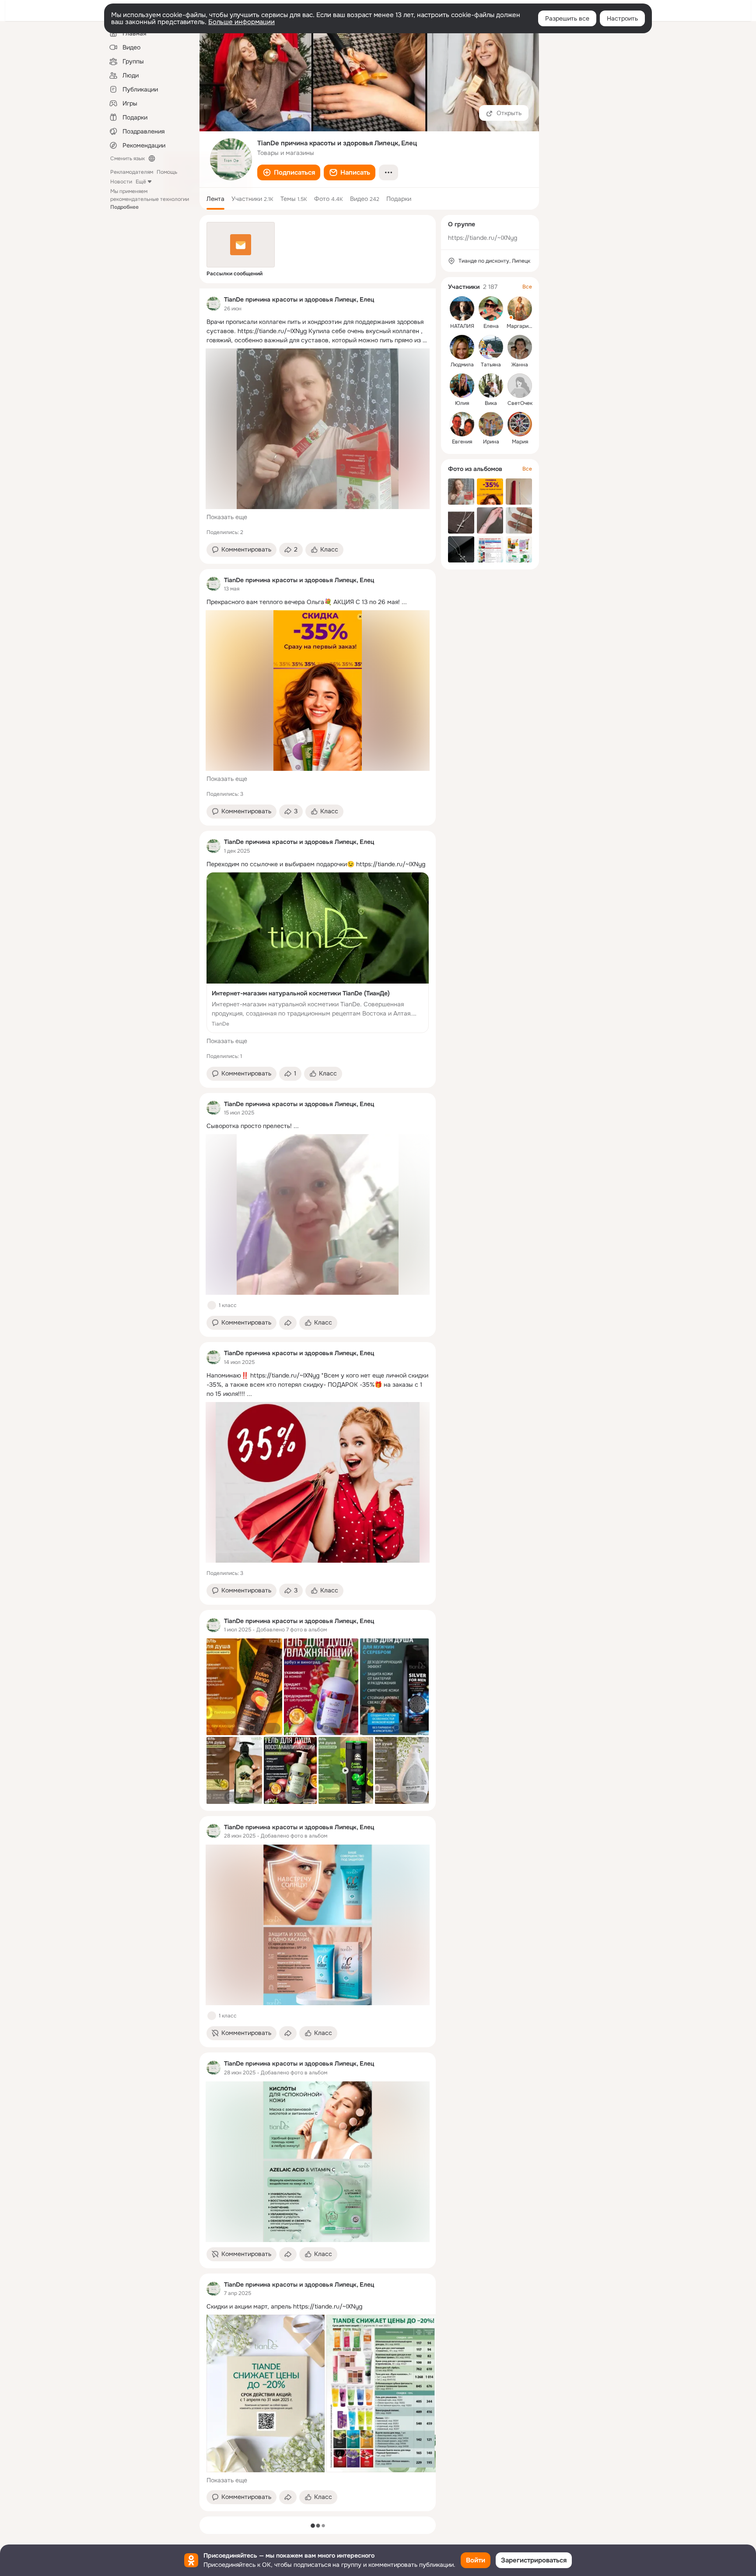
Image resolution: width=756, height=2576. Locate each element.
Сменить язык (128, 158)
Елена (491, 326)
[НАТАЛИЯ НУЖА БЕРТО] (462, 309)
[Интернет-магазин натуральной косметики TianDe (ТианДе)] (318, 953)
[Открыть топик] (318, 331)
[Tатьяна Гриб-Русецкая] (491, 347)
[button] (289, 172)
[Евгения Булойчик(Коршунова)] (462, 424)
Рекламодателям (132, 172)
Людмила (462, 365)
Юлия (462, 403)
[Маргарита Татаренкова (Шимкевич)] (520, 309)
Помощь (167, 172)
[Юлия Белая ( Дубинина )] (462, 386)
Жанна (520, 365)
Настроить (622, 18)
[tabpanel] (318, 1400)
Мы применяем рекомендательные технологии (150, 199)
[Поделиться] (288, 1323)
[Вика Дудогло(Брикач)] (491, 386)
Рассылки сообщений (234, 274)
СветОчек (520, 403)
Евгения (462, 442)
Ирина (491, 442)
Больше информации (241, 22)
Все (527, 287)
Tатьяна (491, 365)
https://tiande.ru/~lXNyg (483, 238)
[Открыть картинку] (266, 2393)
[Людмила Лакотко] (462, 347)
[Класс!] (212, 1305)
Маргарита (520, 326)
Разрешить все (567, 18)
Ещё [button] (141, 182)
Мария (520, 442)
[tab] (215, 199)
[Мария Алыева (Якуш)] (520, 424)
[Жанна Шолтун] (520, 347)
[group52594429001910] (213, 304)
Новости (121, 182)
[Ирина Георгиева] (491, 424)
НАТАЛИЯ (462, 326)
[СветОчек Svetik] (520, 386)
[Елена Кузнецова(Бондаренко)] (491, 309)
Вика (491, 403)
